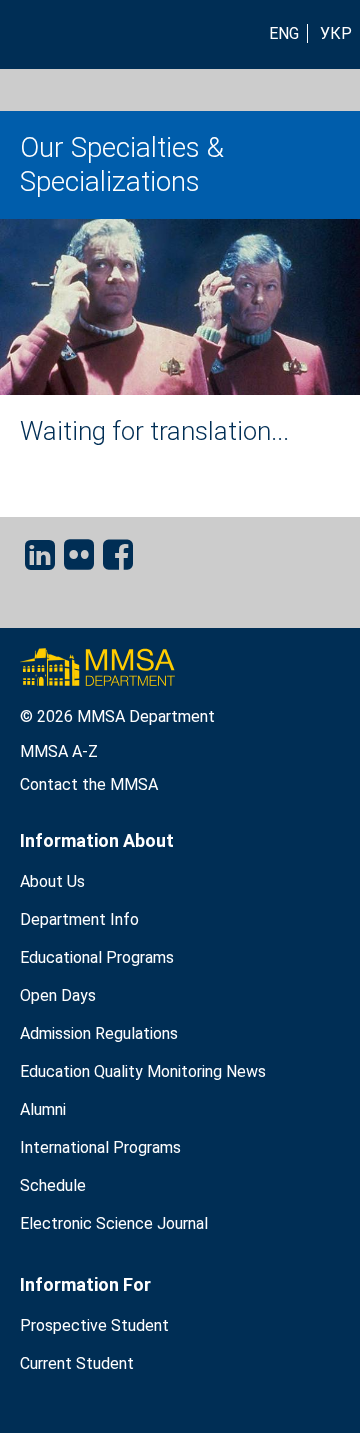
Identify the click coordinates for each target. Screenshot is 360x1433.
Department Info (79, 919)
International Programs (100, 1147)
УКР (336, 33)
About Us (52, 881)
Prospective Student (94, 1325)
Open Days (58, 995)
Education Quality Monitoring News (143, 1071)
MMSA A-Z (59, 751)
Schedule (53, 1185)
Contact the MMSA (89, 784)
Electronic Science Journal (114, 1223)
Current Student (77, 1363)
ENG (284, 33)
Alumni (43, 1109)
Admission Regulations (99, 1033)
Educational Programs (97, 957)
